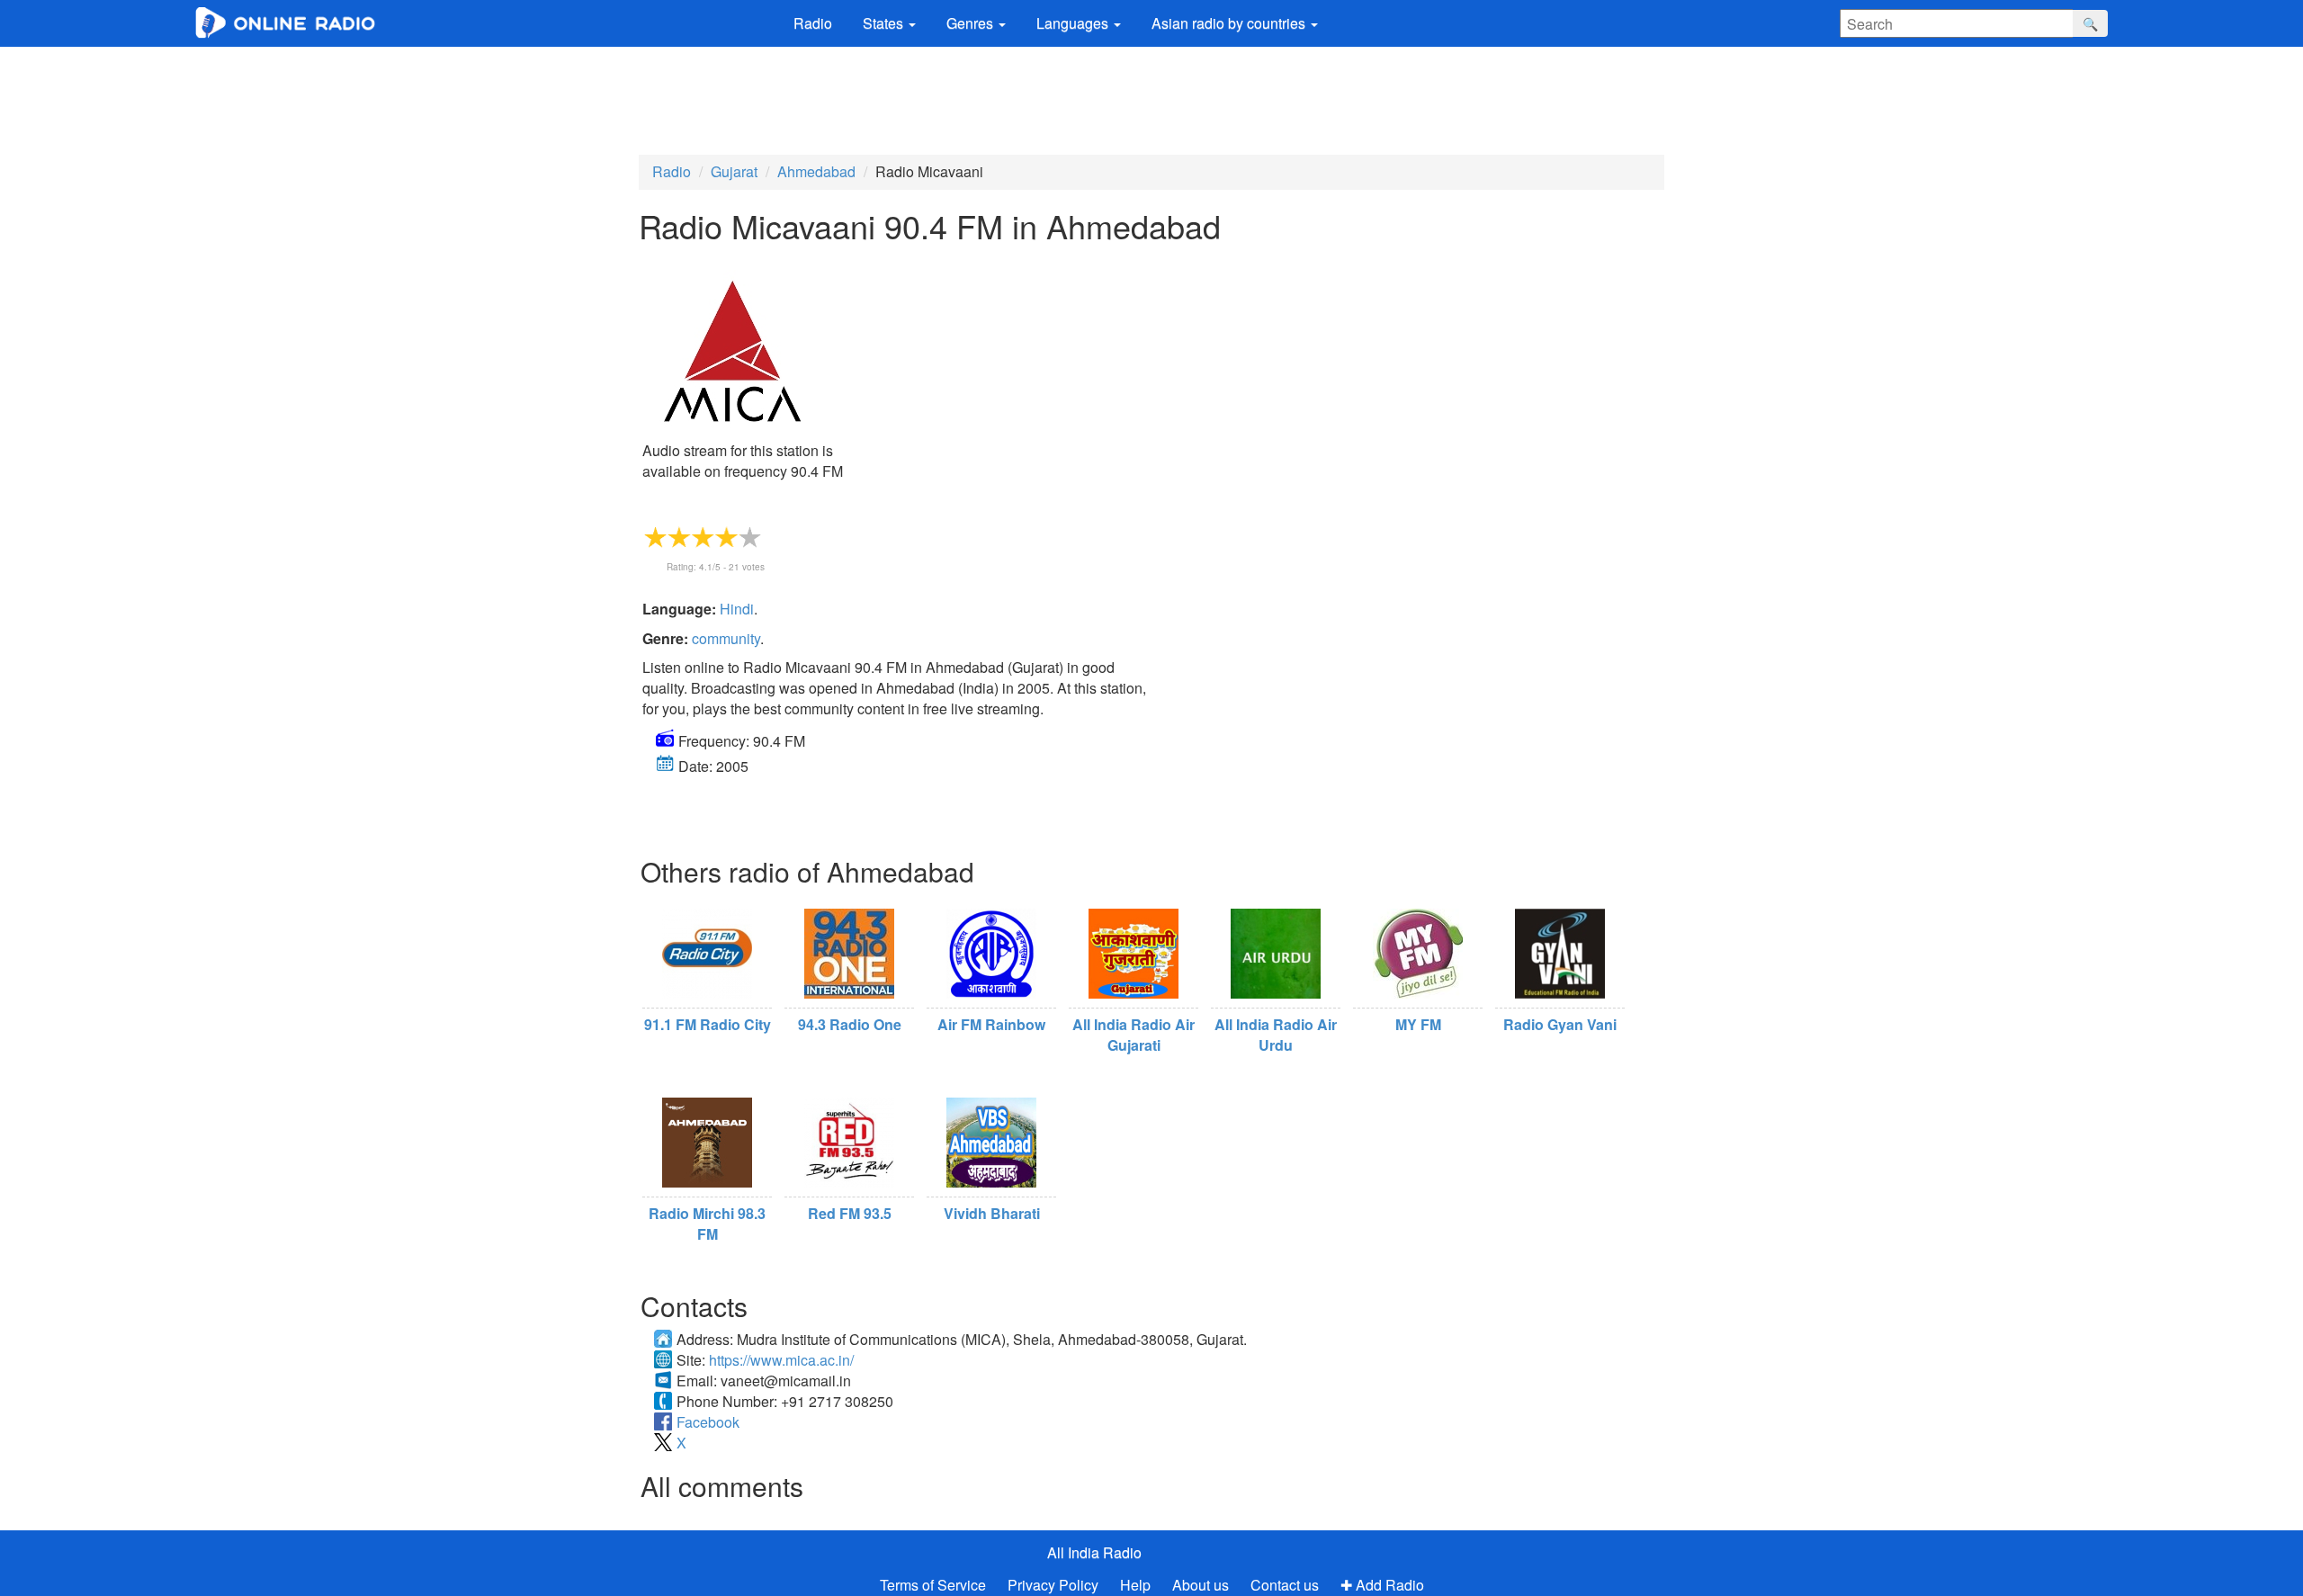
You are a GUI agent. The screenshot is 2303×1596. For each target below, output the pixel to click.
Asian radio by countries (1230, 23)
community (726, 638)
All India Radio (1094, 1552)
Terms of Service (933, 1585)
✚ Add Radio (1382, 1585)
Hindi (737, 609)
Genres (972, 23)
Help (1135, 1585)
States (885, 23)
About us (1201, 1585)
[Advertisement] (1151, 96)
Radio (813, 23)
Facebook (708, 1422)
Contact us (1285, 1585)
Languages (1074, 23)
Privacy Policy (1055, 1585)
